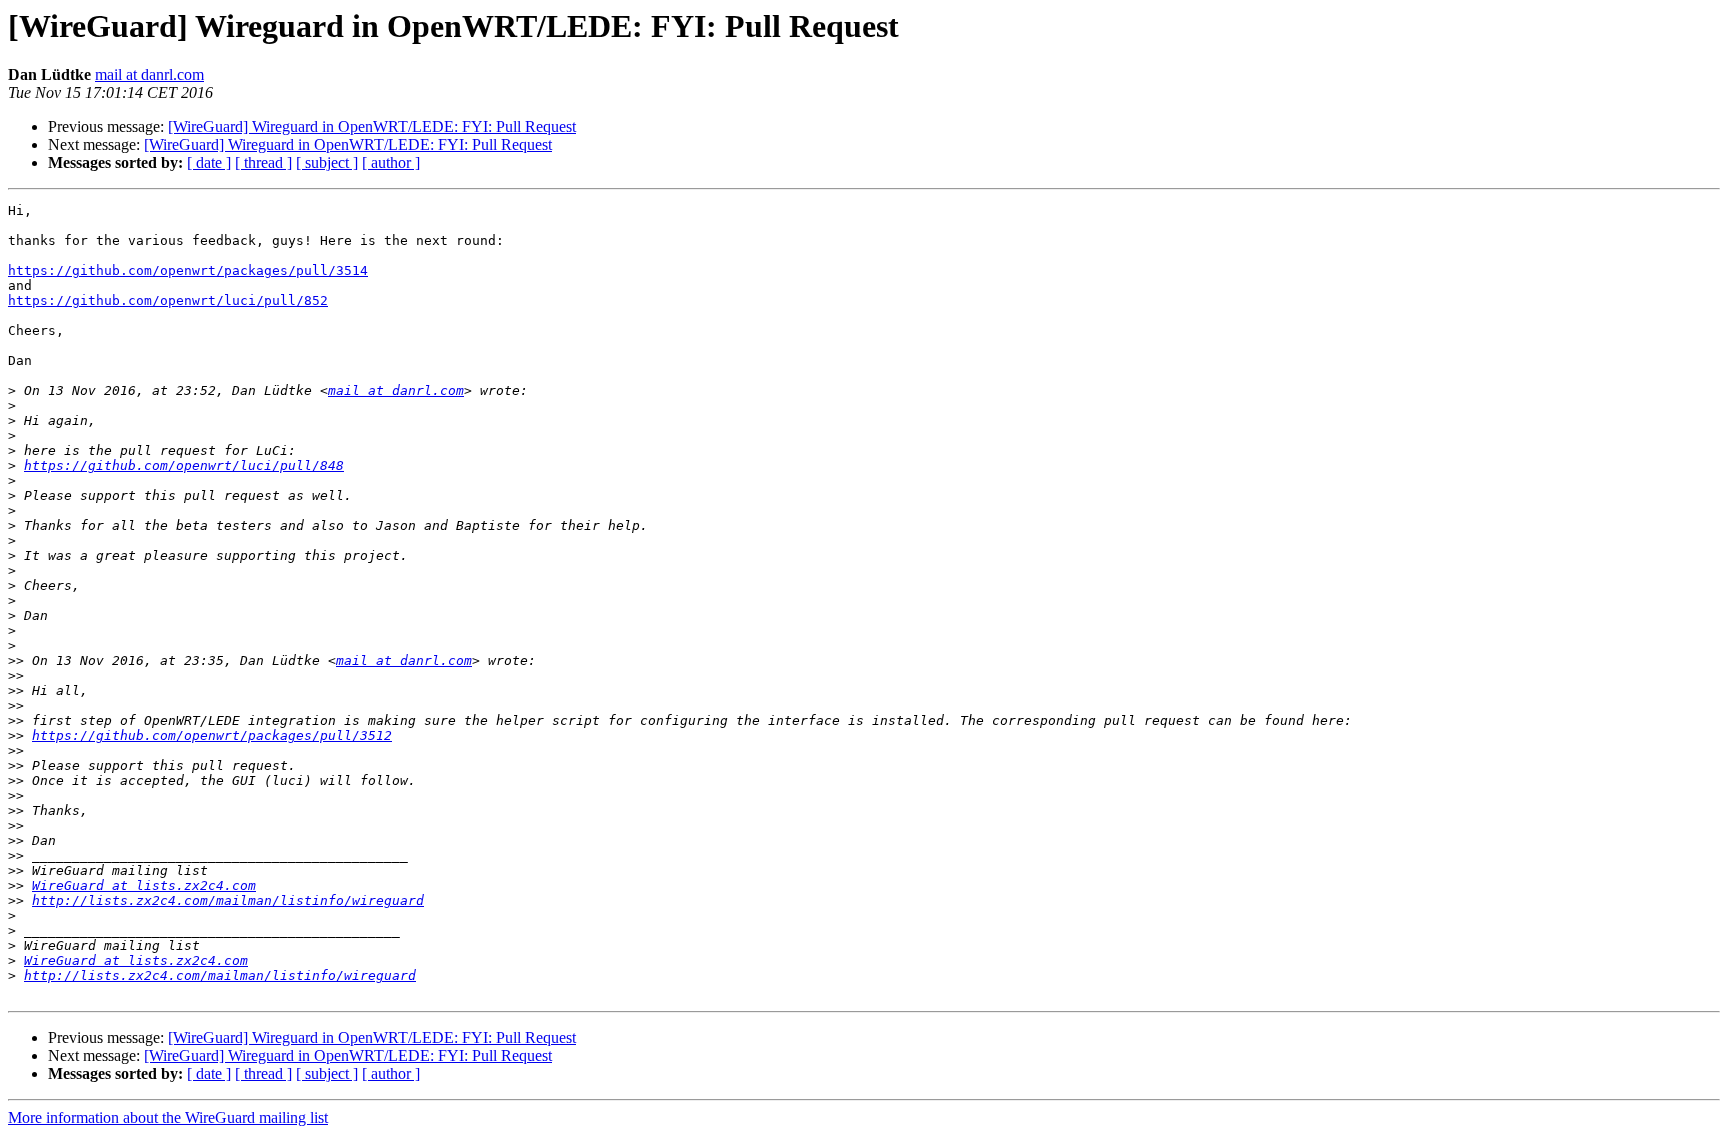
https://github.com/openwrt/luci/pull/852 (168, 300)
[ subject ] (327, 162)
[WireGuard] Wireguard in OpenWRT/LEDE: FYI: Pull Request (372, 126)
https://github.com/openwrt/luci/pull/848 (184, 465)
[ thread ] (263, 162)
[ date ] (209, 162)
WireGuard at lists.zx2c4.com (144, 885)
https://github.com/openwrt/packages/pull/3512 (212, 735)
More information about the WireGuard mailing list (168, 1117)
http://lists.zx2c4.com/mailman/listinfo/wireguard (228, 900)
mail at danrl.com (149, 74)
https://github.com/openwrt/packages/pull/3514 (188, 270)
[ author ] (391, 162)
